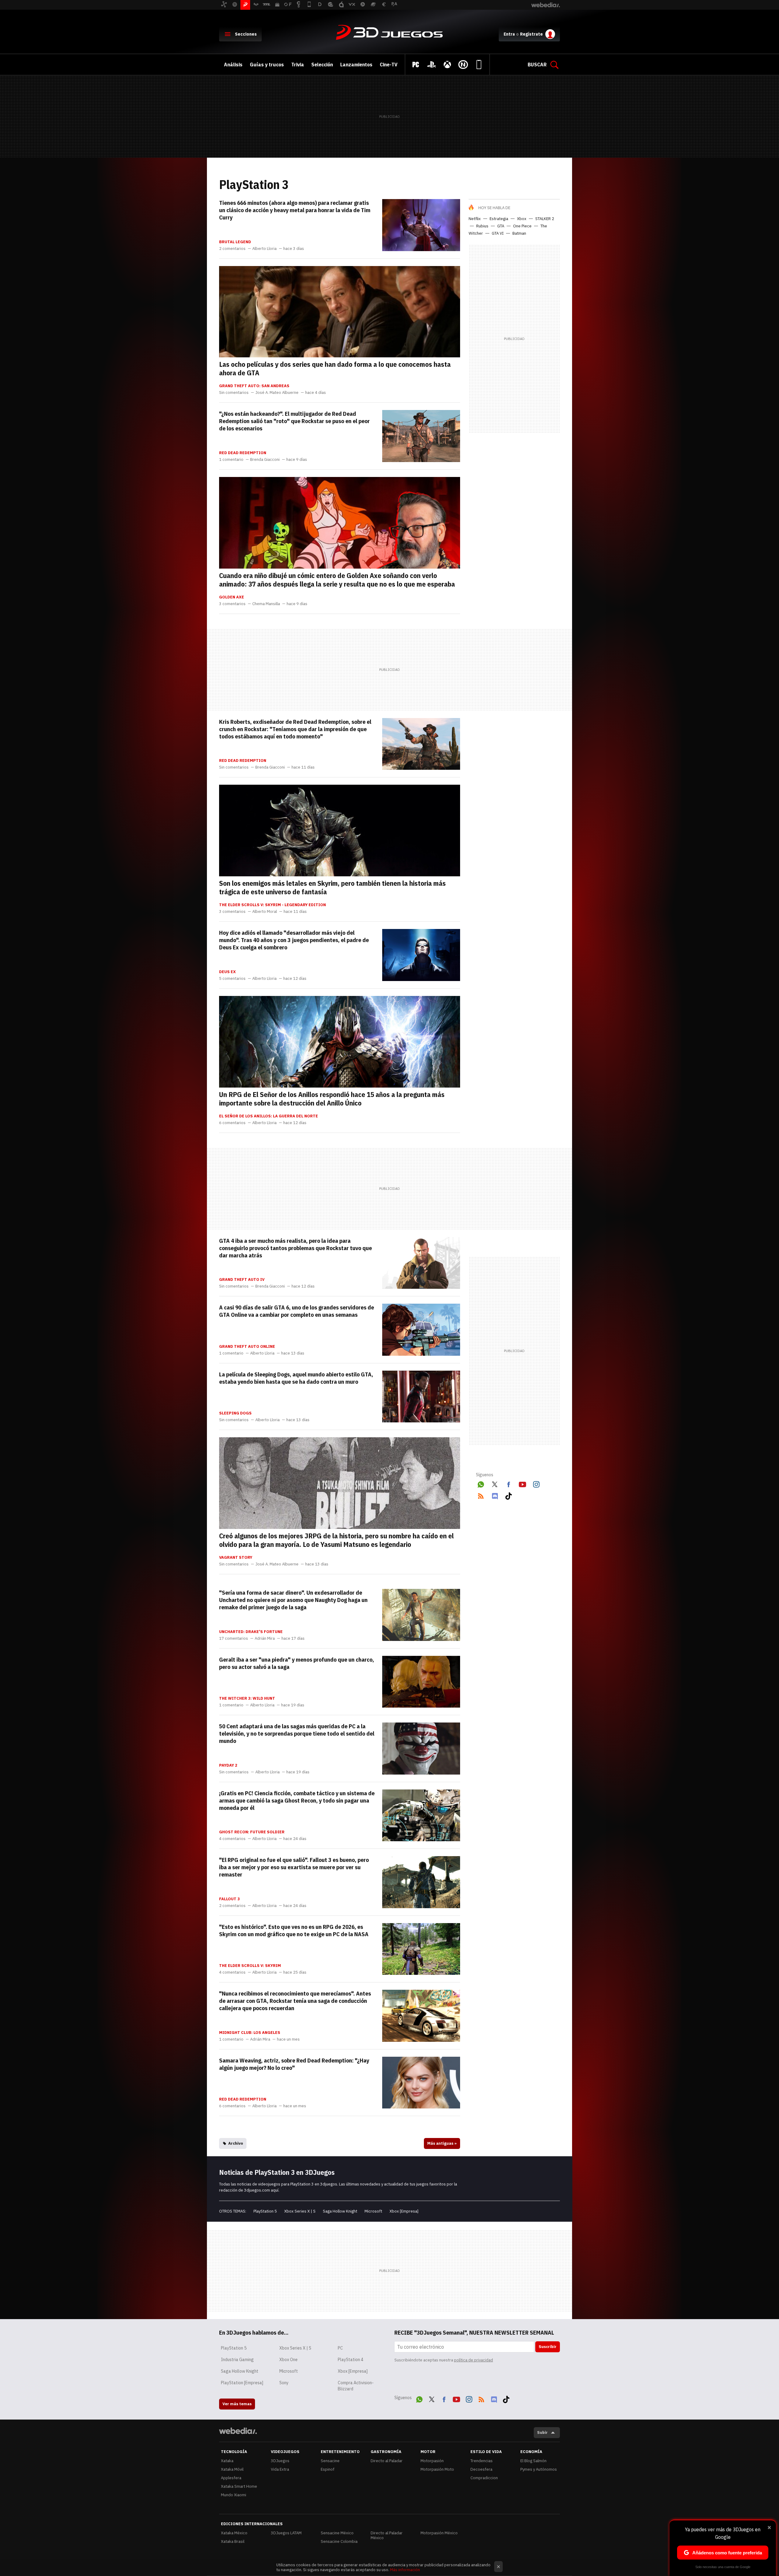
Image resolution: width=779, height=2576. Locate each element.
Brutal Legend (235, 242)
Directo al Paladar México (387, 2535)
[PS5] (431, 65)
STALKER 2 (545, 219)
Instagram (536, 1483)
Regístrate (531, 34)
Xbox (522, 219)
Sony (284, 2383)
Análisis (233, 65)
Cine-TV (389, 65)
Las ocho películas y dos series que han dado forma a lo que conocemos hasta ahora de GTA (335, 368)
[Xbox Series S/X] (447, 65)
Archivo (236, 2143)
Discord (495, 1495)
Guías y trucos (267, 65)
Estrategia (499, 219)
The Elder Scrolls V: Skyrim (250, 1966)
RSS (481, 1495)
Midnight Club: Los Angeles (250, 2033)
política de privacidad (473, 2360)
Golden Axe (232, 597)
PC (340, 2348)
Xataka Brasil (233, 2541)
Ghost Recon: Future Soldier (252, 1832)
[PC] (416, 65)
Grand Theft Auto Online (247, 1347)
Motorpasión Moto (437, 2469)
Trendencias (482, 2461)
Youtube (522, 1483)
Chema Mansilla (266, 604)
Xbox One (288, 2360)
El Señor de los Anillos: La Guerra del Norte (269, 1116)
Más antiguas (442, 2143)
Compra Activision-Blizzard (356, 2386)
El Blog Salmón (533, 2461)
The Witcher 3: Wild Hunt (247, 1698)
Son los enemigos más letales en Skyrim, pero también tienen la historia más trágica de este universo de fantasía (332, 887)
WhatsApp (481, 1483)
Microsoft (373, 2211)
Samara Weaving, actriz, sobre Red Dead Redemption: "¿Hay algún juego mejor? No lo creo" (294, 2064)
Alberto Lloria (264, 249)
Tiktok (508, 1495)
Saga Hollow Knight (340, 2211)
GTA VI (498, 233)
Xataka (227, 2461)
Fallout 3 (229, 1899)
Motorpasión (432, 2461)
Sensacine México (337, 2533)
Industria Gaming (237, 2360)
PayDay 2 (228, 1765)
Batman (519, 233)
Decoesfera (481, 2469)
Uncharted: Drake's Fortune (251, 1632)
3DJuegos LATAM (286, 2533)
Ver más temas (237, 2404)
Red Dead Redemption (243, 453)
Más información (405, 2570)
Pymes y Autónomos (539, 2469)
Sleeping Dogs (235, 1413)
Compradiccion (484, 2478)
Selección (322, 65)
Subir (542, 2432)
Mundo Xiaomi (234, 2495)
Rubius (482, 226)
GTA (501, 226)
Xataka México (234, 2533)
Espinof (328, 2469)
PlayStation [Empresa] (242, 2383)
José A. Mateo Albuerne (277, 393)
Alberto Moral (265, 912)
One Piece (522, 226)
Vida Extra (280, 2469)
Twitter (495, 1483)
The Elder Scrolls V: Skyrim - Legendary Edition (272, 905)
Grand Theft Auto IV (242, 1280)
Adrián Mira (265, 1638)
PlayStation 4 (351, 2360)
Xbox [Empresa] (404, 2211)
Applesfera (231, 2478)
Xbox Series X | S (300, 2211)
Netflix (475, 219)
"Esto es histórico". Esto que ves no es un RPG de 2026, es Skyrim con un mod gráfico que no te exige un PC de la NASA (294, 1930)
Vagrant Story (236, 1558)
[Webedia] (238, 2431)
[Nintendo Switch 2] (463, 65)
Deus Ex (227, 972)
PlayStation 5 (265, 2211)
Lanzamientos (356, 65)
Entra (509, 34)
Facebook (508, 1483)
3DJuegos (389, 33)
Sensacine (330, 2461)
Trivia (298, 65)
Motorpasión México (439, 2533)
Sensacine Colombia (339, 2541)
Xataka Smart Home (239, 2486)
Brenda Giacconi (265, 460)
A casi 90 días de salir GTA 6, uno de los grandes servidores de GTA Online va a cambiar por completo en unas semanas (297, 1311)
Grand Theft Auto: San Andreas (254, 386)
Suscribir (548, 2347)
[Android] (479, 65)
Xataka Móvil (232, 2469)
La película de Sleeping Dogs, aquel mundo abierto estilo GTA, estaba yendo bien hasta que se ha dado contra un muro (296, 1378)
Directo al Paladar (387, 2461)
